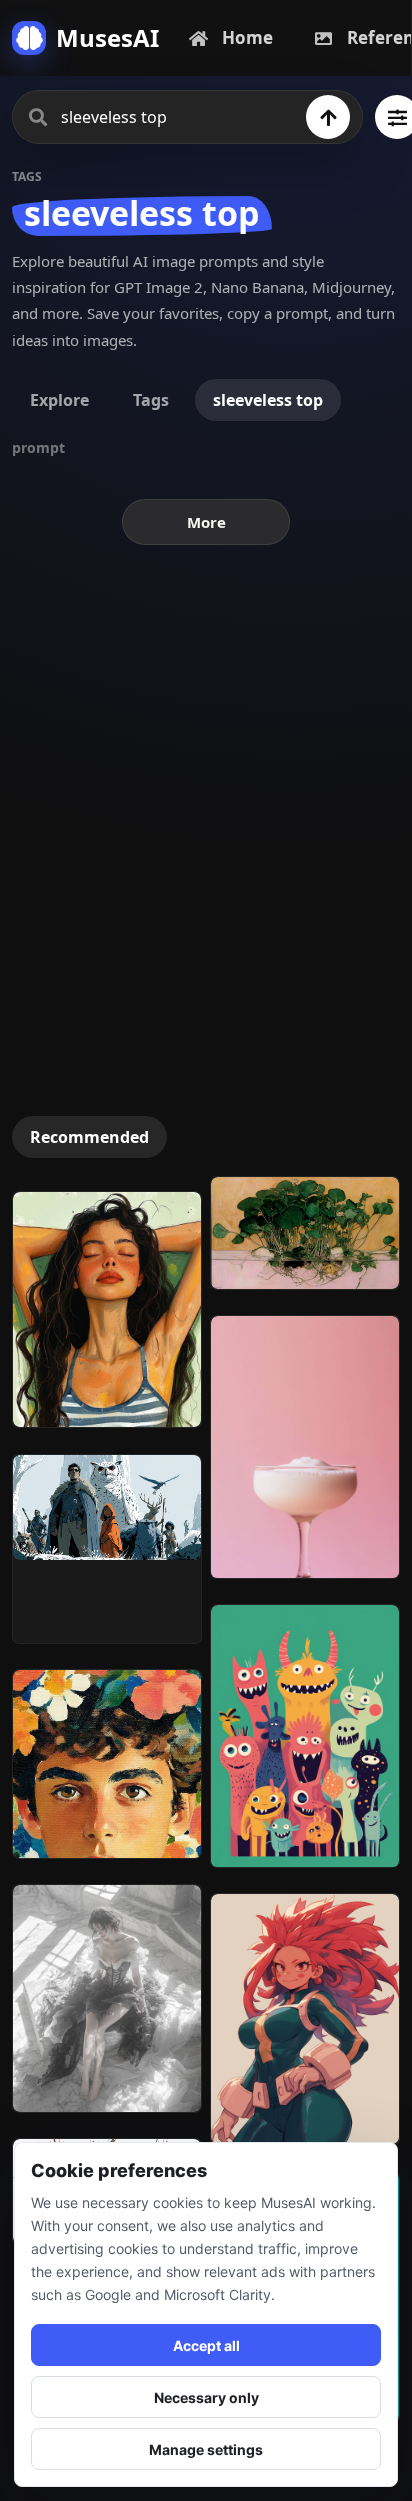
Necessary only (206, 2397)
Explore (59, 400)
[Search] (328, 117)
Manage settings (206, 2449)
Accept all (206, 2345)
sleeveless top (268, 400)
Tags (151, 400)
